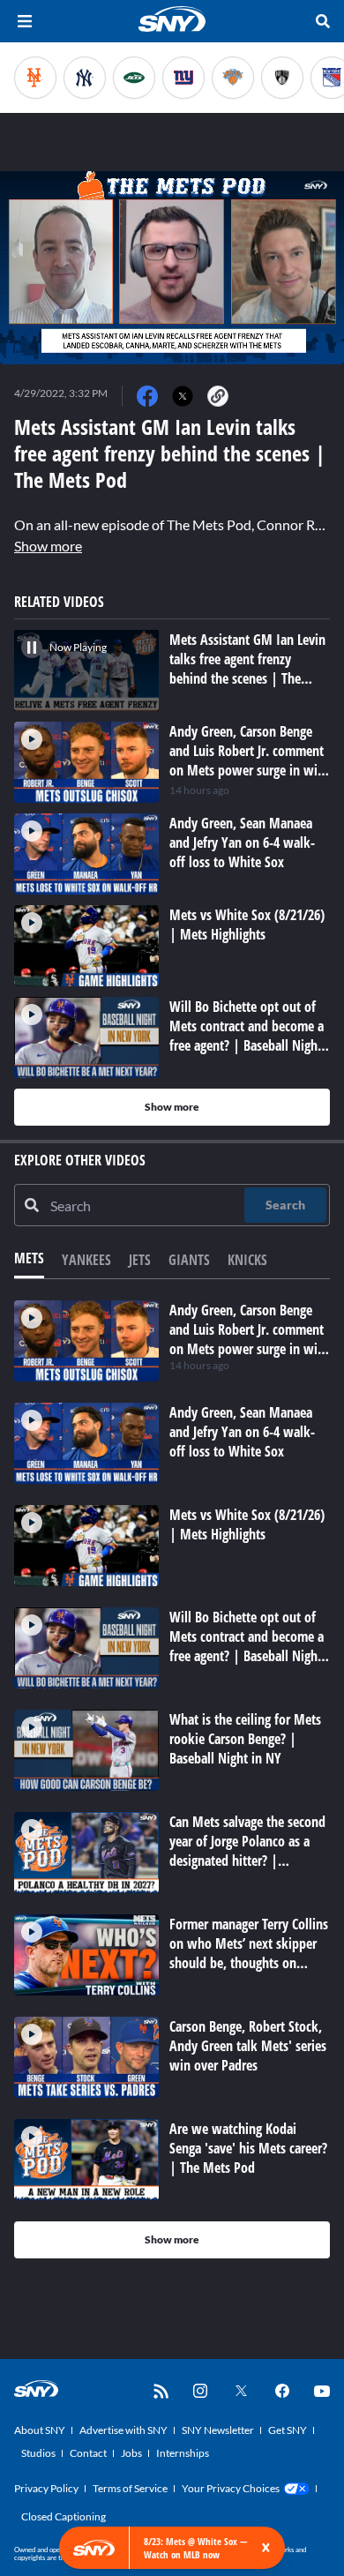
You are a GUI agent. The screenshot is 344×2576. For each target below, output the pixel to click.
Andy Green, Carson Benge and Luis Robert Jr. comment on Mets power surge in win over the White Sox (247, 1339)
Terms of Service (130, 2488)
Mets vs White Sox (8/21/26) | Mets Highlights (247, 1524)
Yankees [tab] (86, 1260)
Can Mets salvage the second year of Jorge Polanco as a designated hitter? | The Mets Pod (247, 1851)
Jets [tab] (140, 1260)
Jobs (131, 2453)
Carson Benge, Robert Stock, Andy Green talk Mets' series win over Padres (248, 2046)
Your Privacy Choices (231, 2488)
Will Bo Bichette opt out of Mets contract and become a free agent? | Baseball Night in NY (247, 1646)
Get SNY (288, 2430)
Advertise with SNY (123, 2430)
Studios (38, 2453)
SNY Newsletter (218, 2430)
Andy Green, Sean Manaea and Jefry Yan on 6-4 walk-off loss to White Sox (242, 1432)
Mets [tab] (29, 1258)
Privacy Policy (46, 2488)
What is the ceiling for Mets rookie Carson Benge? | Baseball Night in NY (245, 1739)
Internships (183, 2453)
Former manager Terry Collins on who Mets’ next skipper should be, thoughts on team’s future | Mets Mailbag (249, 1963)
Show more (48, 546)
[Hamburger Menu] (25, 21)
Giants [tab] (189, 1260)
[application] (172, 268)
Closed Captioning (64, 2516)
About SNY (40, 2430)
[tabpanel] (172, 1779)
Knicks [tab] (247, 1260)
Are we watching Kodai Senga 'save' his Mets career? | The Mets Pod (248, 2148)
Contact (88, 2453)
